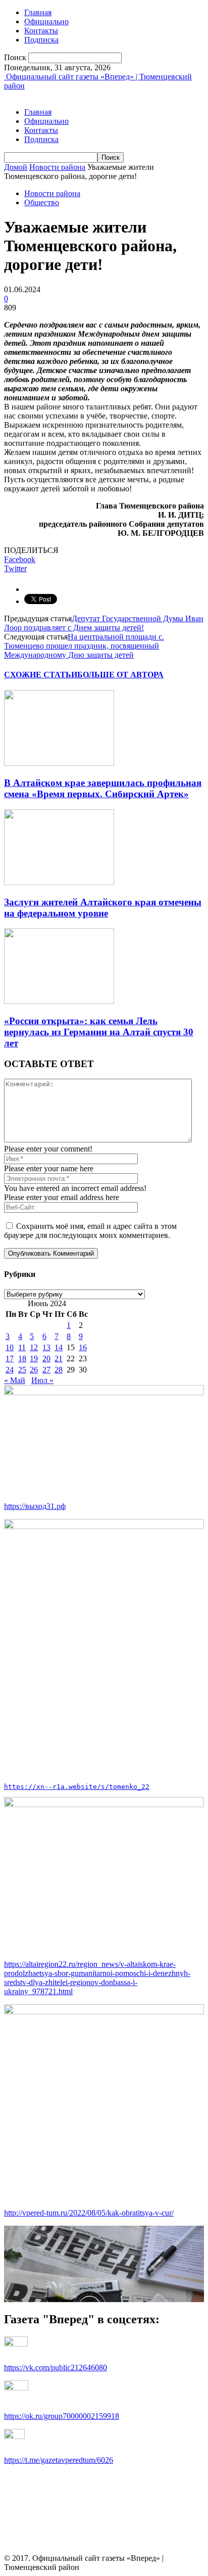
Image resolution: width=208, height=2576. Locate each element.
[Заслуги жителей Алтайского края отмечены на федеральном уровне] (59, 882)
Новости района (57, 167)
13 (46, 1347)
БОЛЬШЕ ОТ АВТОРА (120, 675)
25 (22, 1370)
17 (10, 1359)
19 (34, 1359)
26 (34, 1370)
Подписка (41, 40)
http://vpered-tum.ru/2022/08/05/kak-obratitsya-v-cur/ (89, 2213)
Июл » (42, 1380)
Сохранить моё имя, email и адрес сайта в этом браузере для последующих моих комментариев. (90, 1231)
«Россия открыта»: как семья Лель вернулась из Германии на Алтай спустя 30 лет (99, 1032)
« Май (15, 1380)
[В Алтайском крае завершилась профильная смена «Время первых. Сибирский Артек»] (59, 763)
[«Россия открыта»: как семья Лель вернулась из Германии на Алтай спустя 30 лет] (59, 1001)
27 (46, 1370)
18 (22, 1359)
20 (46, 1359)
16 (83, 1347)
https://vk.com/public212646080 (56, 2367)
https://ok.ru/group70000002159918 (62, 2416)
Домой (16, 167)
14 (59, 1347)
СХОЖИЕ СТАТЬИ (41, 675)
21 (59, 1359)
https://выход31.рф (35, 1506)
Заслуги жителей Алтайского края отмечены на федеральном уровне (103, 908)
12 (34, 1347)
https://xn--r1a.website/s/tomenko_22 (77, 1787)
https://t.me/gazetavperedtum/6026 (59, 2460)
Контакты (41, 31)
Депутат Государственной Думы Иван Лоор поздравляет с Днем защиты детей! (104, 623)
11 (22, 1347)
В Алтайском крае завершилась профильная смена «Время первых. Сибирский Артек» (103, 788)
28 (59, 1370)
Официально (46, 21)
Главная (38, 12)
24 (10, 1370)
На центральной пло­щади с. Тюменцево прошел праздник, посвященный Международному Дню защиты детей (84, 646)
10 (10, 1347)
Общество (42, 202)
